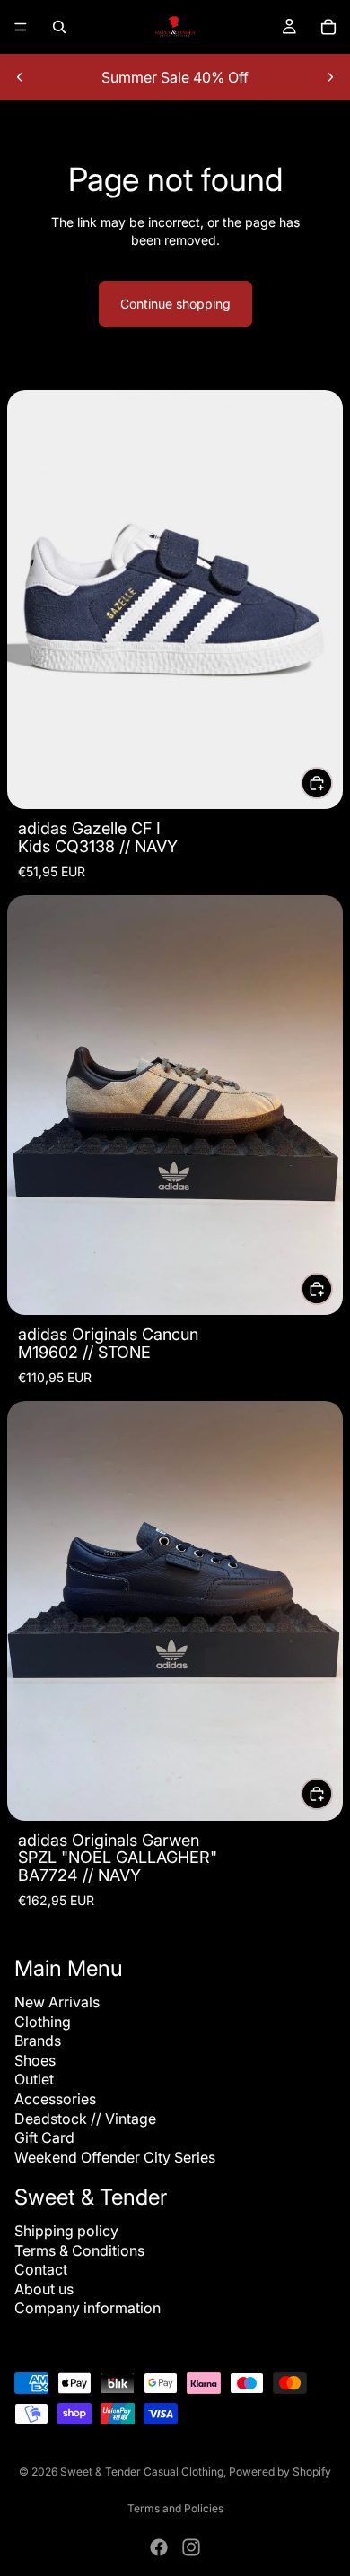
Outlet (34, 2079)
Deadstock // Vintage (85, 2119)
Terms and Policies (175, 2508)
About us (44, 2289)
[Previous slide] (20, 77)
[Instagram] (191, 2547)
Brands (38, 2041)
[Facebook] (159, 2547)
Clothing (43, 2022)
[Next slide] (330, 77)
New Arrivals (57, 2002)
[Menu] (21, 27)
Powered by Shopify (280, 2472)
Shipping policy (66, 2231)
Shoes (35, 2060)
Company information (87, 2308)
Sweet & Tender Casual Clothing (142, 2472)
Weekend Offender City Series (115, 2157)
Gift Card (44, 2137)
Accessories (55, 2099)
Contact (41, 2269)
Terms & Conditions (79, 2250)
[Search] (59, 27)
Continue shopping (175, 304)
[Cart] (328, 27)
